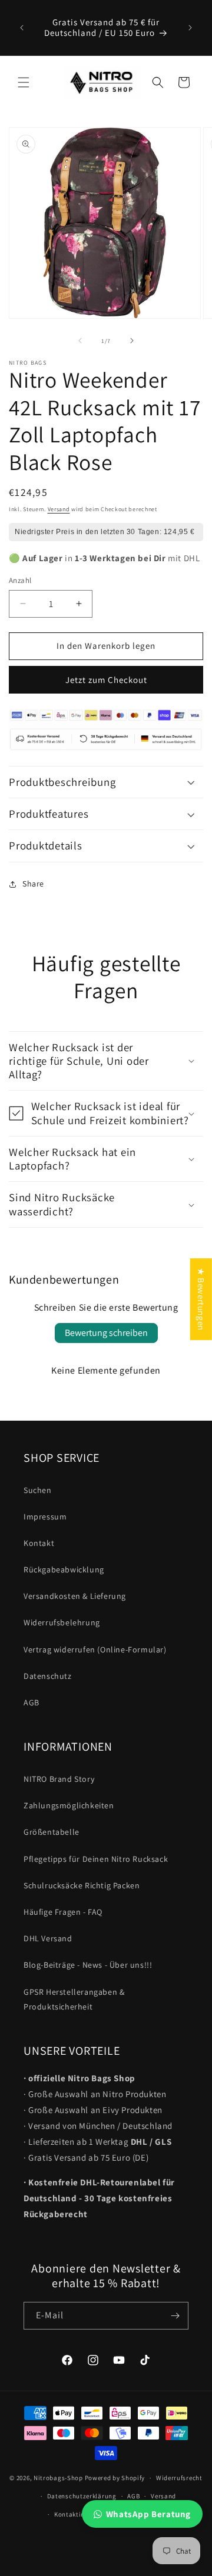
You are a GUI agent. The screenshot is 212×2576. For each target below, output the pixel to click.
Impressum (45, 1517)
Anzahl (20, 580)
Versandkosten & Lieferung (75, 1596)
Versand (59, 509)
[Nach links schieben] (80, 341)
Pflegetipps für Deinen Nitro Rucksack (96, 1859)
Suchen (38, 1490)
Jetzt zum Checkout (106, 680)
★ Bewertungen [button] (201, 1299)
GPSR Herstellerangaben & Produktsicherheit (74, 1999)
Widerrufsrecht (179, 2478)
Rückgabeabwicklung (64, 1569)
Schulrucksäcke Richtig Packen (82, 1885)
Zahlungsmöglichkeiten (69, 1805)
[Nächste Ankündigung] (190, 28)
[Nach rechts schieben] (132, 341)
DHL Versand (48, 1938)
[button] (24, 82)
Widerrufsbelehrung (62, 1622)
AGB (32, 1702)
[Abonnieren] (175, 2316)
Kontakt (39, 1543)
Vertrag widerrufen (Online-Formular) (95, 1649)
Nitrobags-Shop (58, 2478)
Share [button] (33, 884)
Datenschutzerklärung (82, 2496)
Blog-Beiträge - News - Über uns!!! (88, 1965)
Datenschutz (48, 1676)
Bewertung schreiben (106, 1333)
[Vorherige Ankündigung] (22, 28)
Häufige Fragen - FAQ (63, 1912)
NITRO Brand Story (59, 1779)
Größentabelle (52, 1832)
